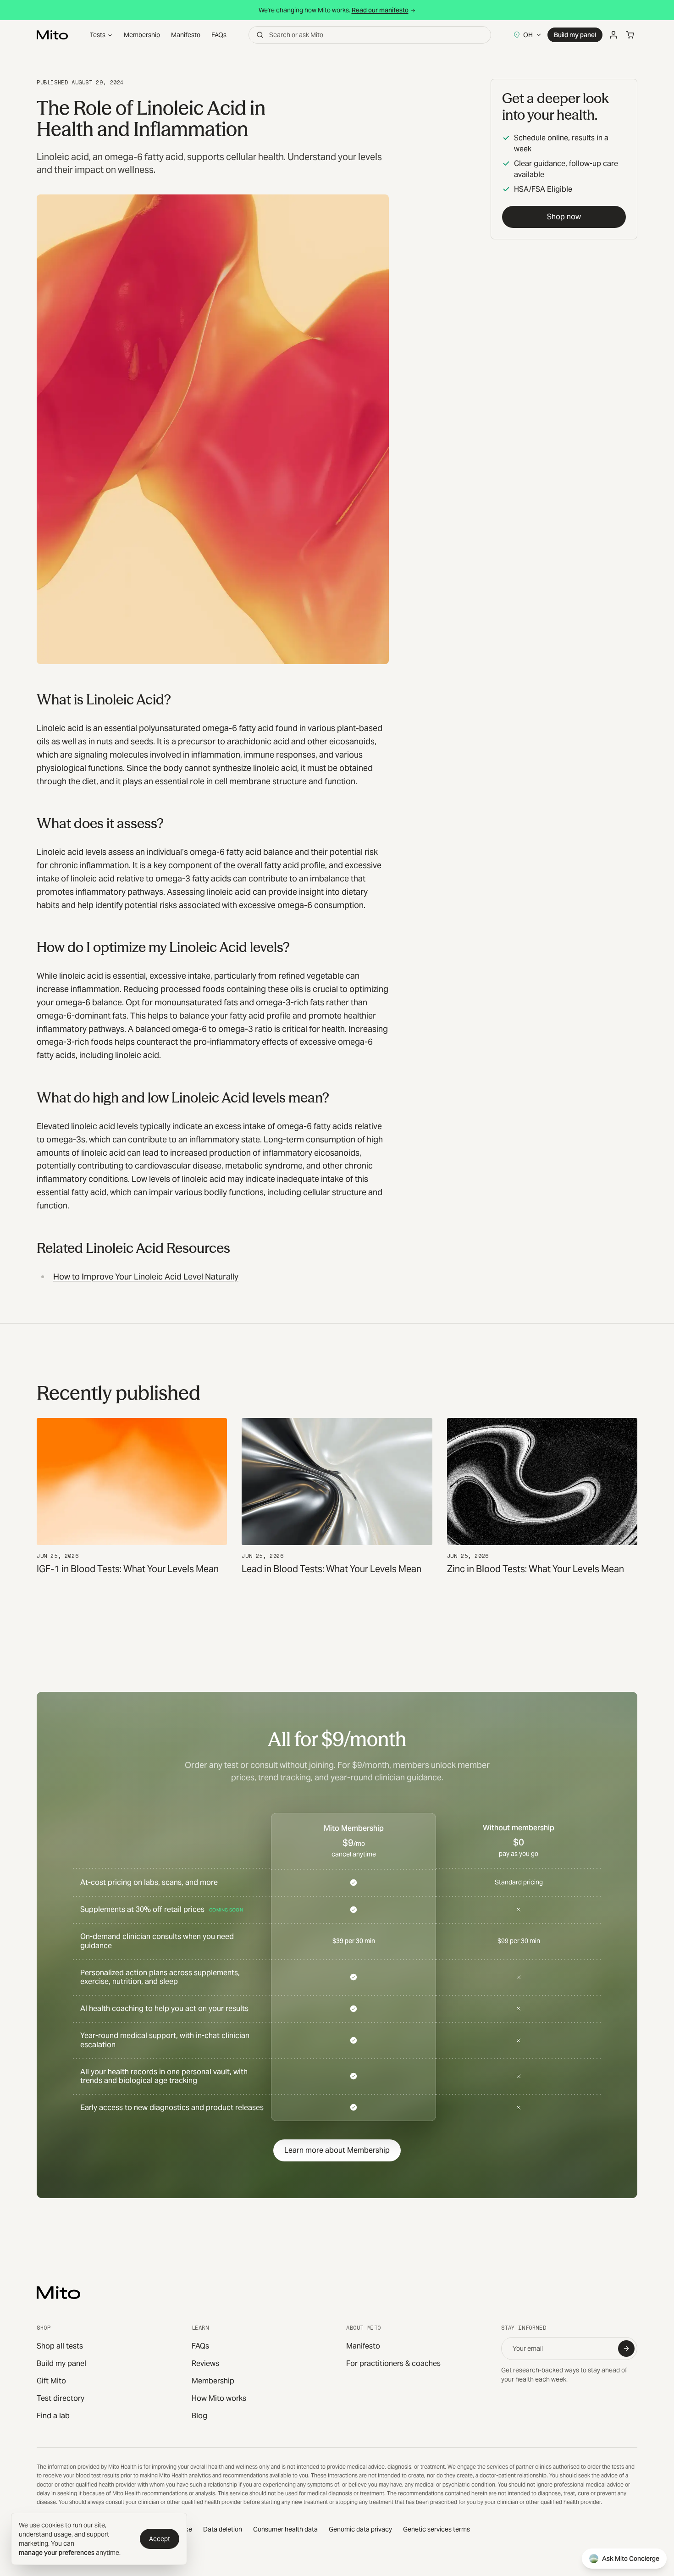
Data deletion (223, 2529)
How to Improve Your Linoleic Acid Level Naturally (146, 1277)
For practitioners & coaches (393, 2363)
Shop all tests (60, 2346)
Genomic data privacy (360, 2529)
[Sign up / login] (613, 35)
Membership (142, 35)
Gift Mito (51, 2381)
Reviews (205, 2363)
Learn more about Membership (337, 2150)
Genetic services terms (436, 2529)
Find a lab (53, 2416)
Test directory (61, 2398)
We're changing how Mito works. (334, 10)
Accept (160, 2539)
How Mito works (219, 2398)
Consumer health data (285, 2529)
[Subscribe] (626, 2349)
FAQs (219, 35)
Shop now (564, 217)
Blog (199, 2416)
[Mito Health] (58, 2293)
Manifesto (186, 35)
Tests (98, 35)
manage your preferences (57, 2553)
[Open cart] (630, 35)
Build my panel (575, 35)
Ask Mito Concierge (631, 2559)
